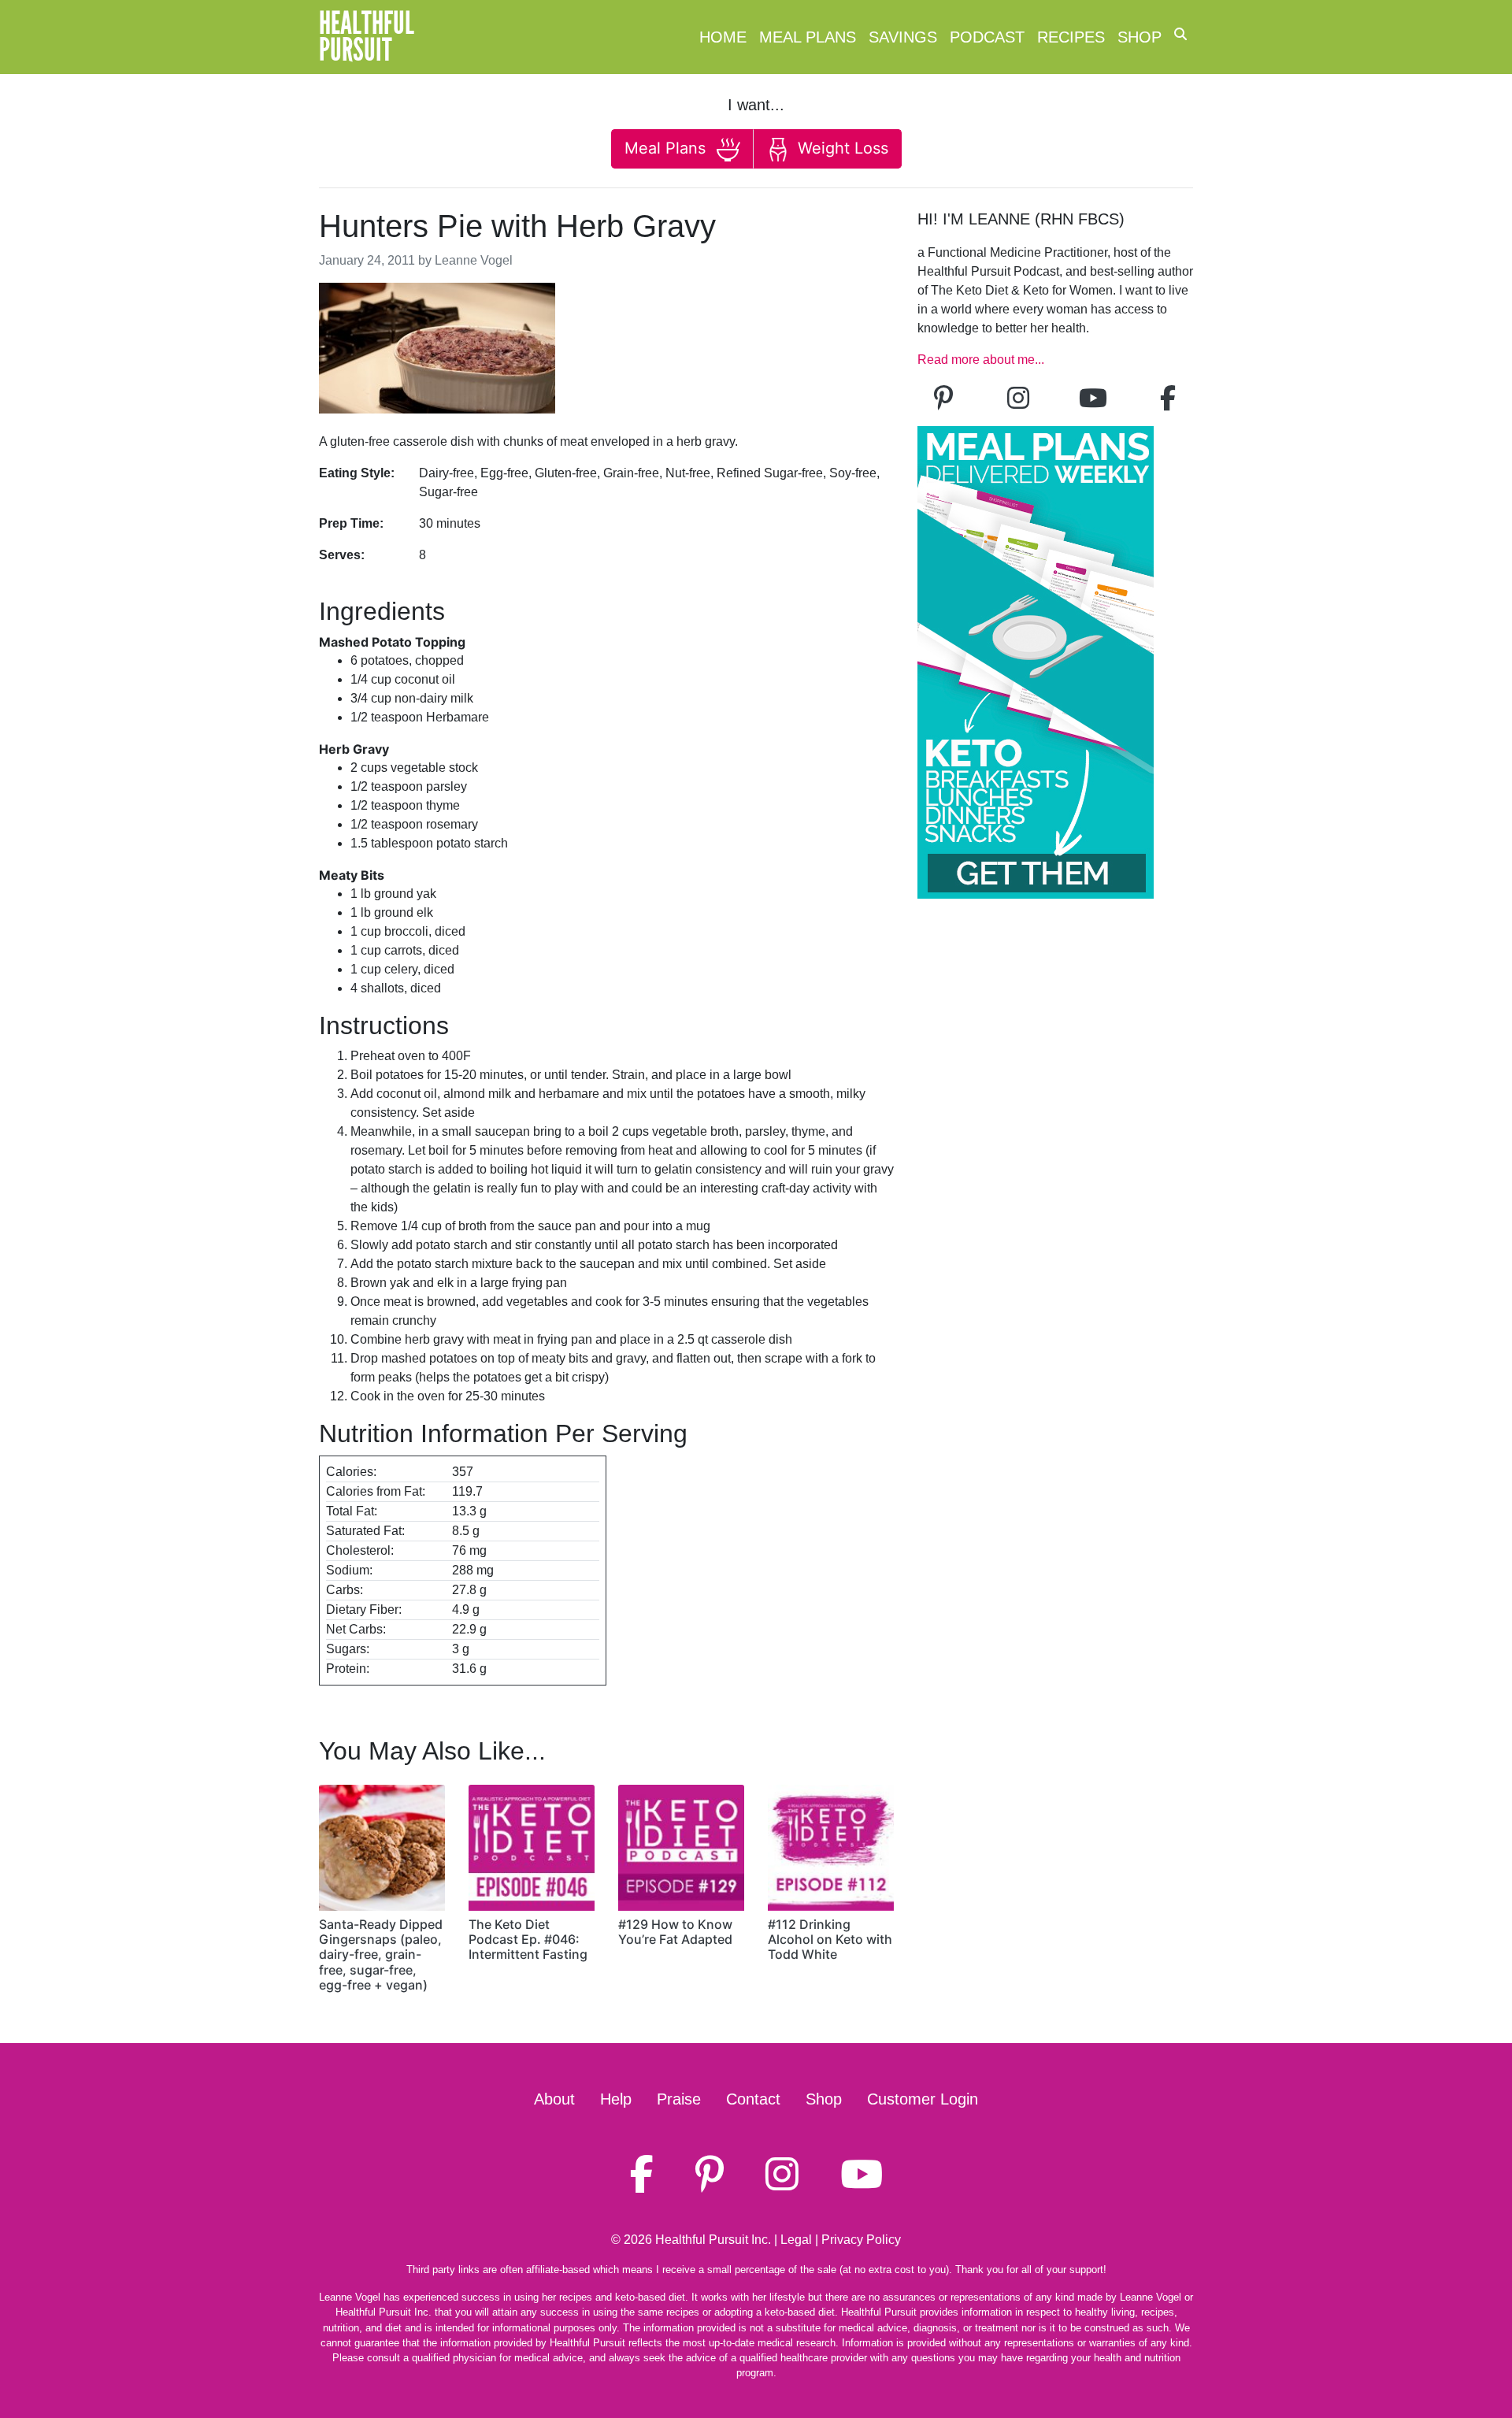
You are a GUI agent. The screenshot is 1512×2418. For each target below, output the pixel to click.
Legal (796, 2240)
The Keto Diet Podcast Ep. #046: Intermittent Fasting (528, 1939)
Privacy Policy (861, 2240)
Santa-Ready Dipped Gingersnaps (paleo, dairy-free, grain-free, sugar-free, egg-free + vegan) (381, 1954)
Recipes (1071, 37)
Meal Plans (808, 37)
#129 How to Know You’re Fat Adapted (675, 1932)
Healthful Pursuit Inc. (713, 2240)
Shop (1140, 37)
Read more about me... (981, 360)
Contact (753, 2099)
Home (723, 37)
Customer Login (923, 2099)
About (554, 2099)
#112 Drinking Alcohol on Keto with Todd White (830, 1939)
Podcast (987, 37)
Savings (903, 37)
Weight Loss (841, 148)
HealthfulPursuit (367, 37)
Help (616, 2099)
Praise (679, 2099)
